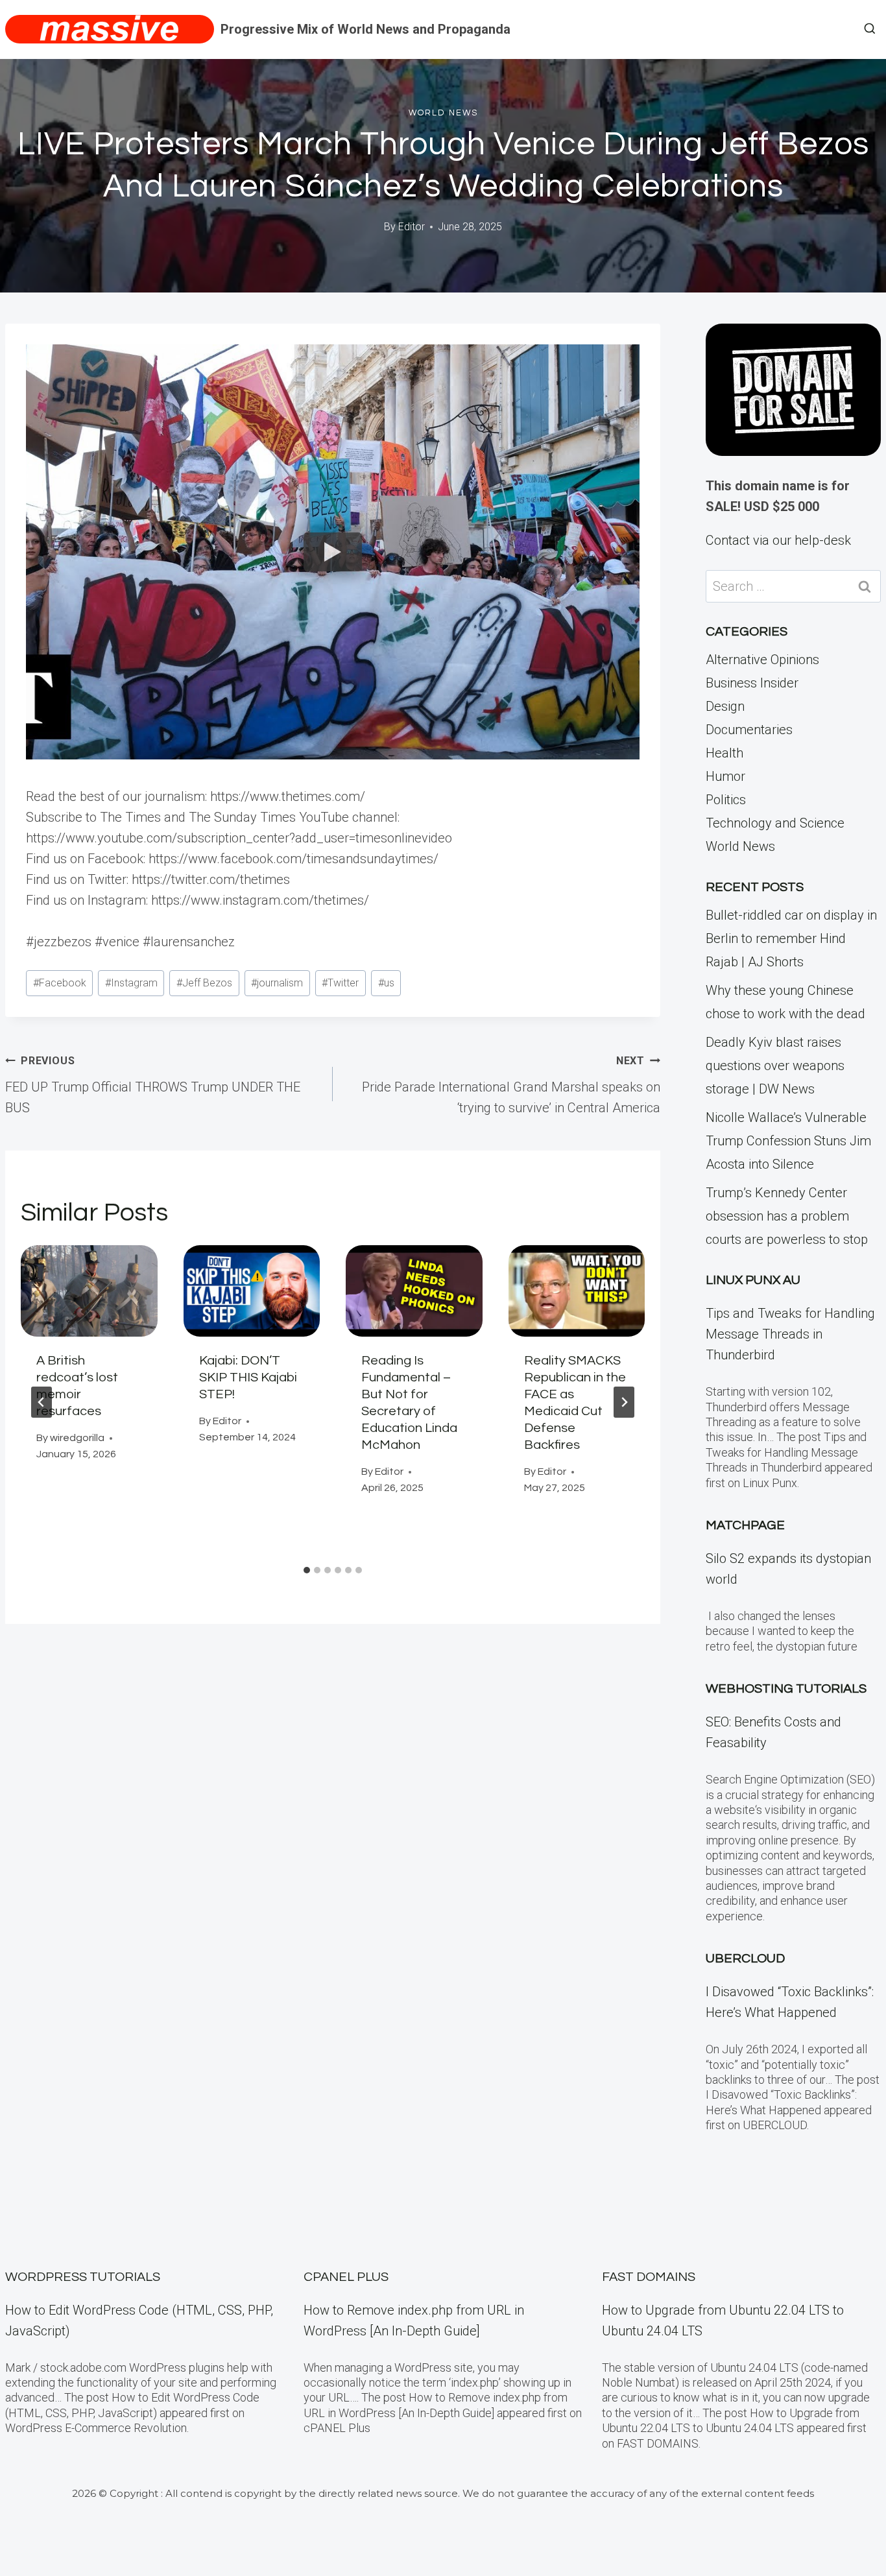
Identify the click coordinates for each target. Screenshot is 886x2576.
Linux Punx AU (753, 1280)
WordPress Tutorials (83, 2277)
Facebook (60, 983)
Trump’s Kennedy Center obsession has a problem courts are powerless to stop (787, 1216)
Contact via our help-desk (778, 540)
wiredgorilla (77, 1438)
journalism (277, 983)
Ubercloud (745, 1959)
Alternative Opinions (762, 660)
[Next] (624, 1402)
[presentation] (89, 1291)
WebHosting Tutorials (786, 1689)
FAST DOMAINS (649, 2277)
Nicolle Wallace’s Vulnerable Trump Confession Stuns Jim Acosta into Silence (788, 1141)
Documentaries (749, 730)
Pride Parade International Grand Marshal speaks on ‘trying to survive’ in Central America (511, 1085)
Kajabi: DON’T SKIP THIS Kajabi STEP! (248, 1377)
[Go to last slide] (42, 1402)
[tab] (307, 1570)
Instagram (131, 983)
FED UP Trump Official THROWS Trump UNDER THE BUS (153, 1085)
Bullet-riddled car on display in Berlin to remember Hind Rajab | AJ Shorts (791, 938)
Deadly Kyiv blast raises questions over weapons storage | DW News (775, 1066)
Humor (725, 776)
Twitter (340, 983)
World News (443, 113)
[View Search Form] (870, 29)
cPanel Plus (346, 2277)
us (386, 983)
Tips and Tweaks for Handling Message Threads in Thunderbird (790, 1334)
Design (725, 706)
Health (724, 753)
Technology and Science (775, 823)
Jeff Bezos (204, 983)
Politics (726, 800)
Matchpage (745, 1525)
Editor (412, 227)
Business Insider (752, 683)
